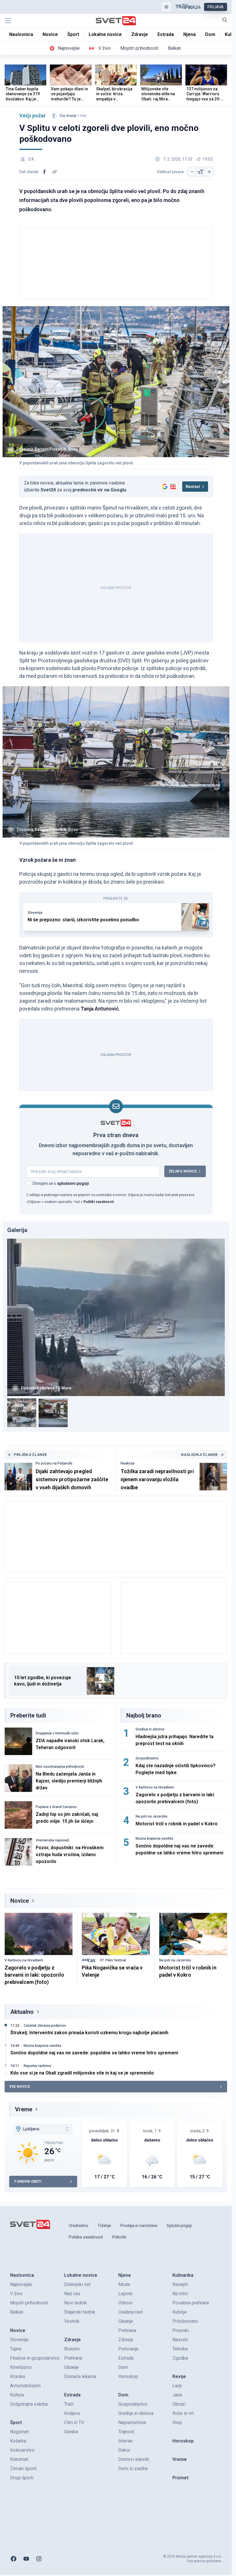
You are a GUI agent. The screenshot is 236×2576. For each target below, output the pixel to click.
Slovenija (35, 913)
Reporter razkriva (37, 2066)
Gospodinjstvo (147, 1758)
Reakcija (127, 1463)
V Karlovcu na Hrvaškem (155, 1787)
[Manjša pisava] (192, 172)
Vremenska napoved (52, 1840)
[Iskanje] (225, 20)
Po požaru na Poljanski (54, 1463)
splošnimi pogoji (73, 1183)
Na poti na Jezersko (152, 1816)
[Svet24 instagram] (39, 2559)
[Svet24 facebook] (14, 2559)
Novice (20, 1901)
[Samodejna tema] (166, 7)
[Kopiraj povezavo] (55, 172)
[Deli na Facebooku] (44, 172)
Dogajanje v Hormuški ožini (57, 1733)
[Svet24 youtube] (26, 2559)
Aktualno (22, 2012)
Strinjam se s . (61, 1183)
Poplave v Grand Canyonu (56, 1807)
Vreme (24, 2109)
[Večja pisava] (209, 172)
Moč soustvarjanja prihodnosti (60, 1767)
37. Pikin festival (113, 1960)
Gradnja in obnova (150, 1729)
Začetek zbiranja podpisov (45, 2026)
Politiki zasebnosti (99, 1202)
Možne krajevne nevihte (154, 1839)
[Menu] (8, 21)
